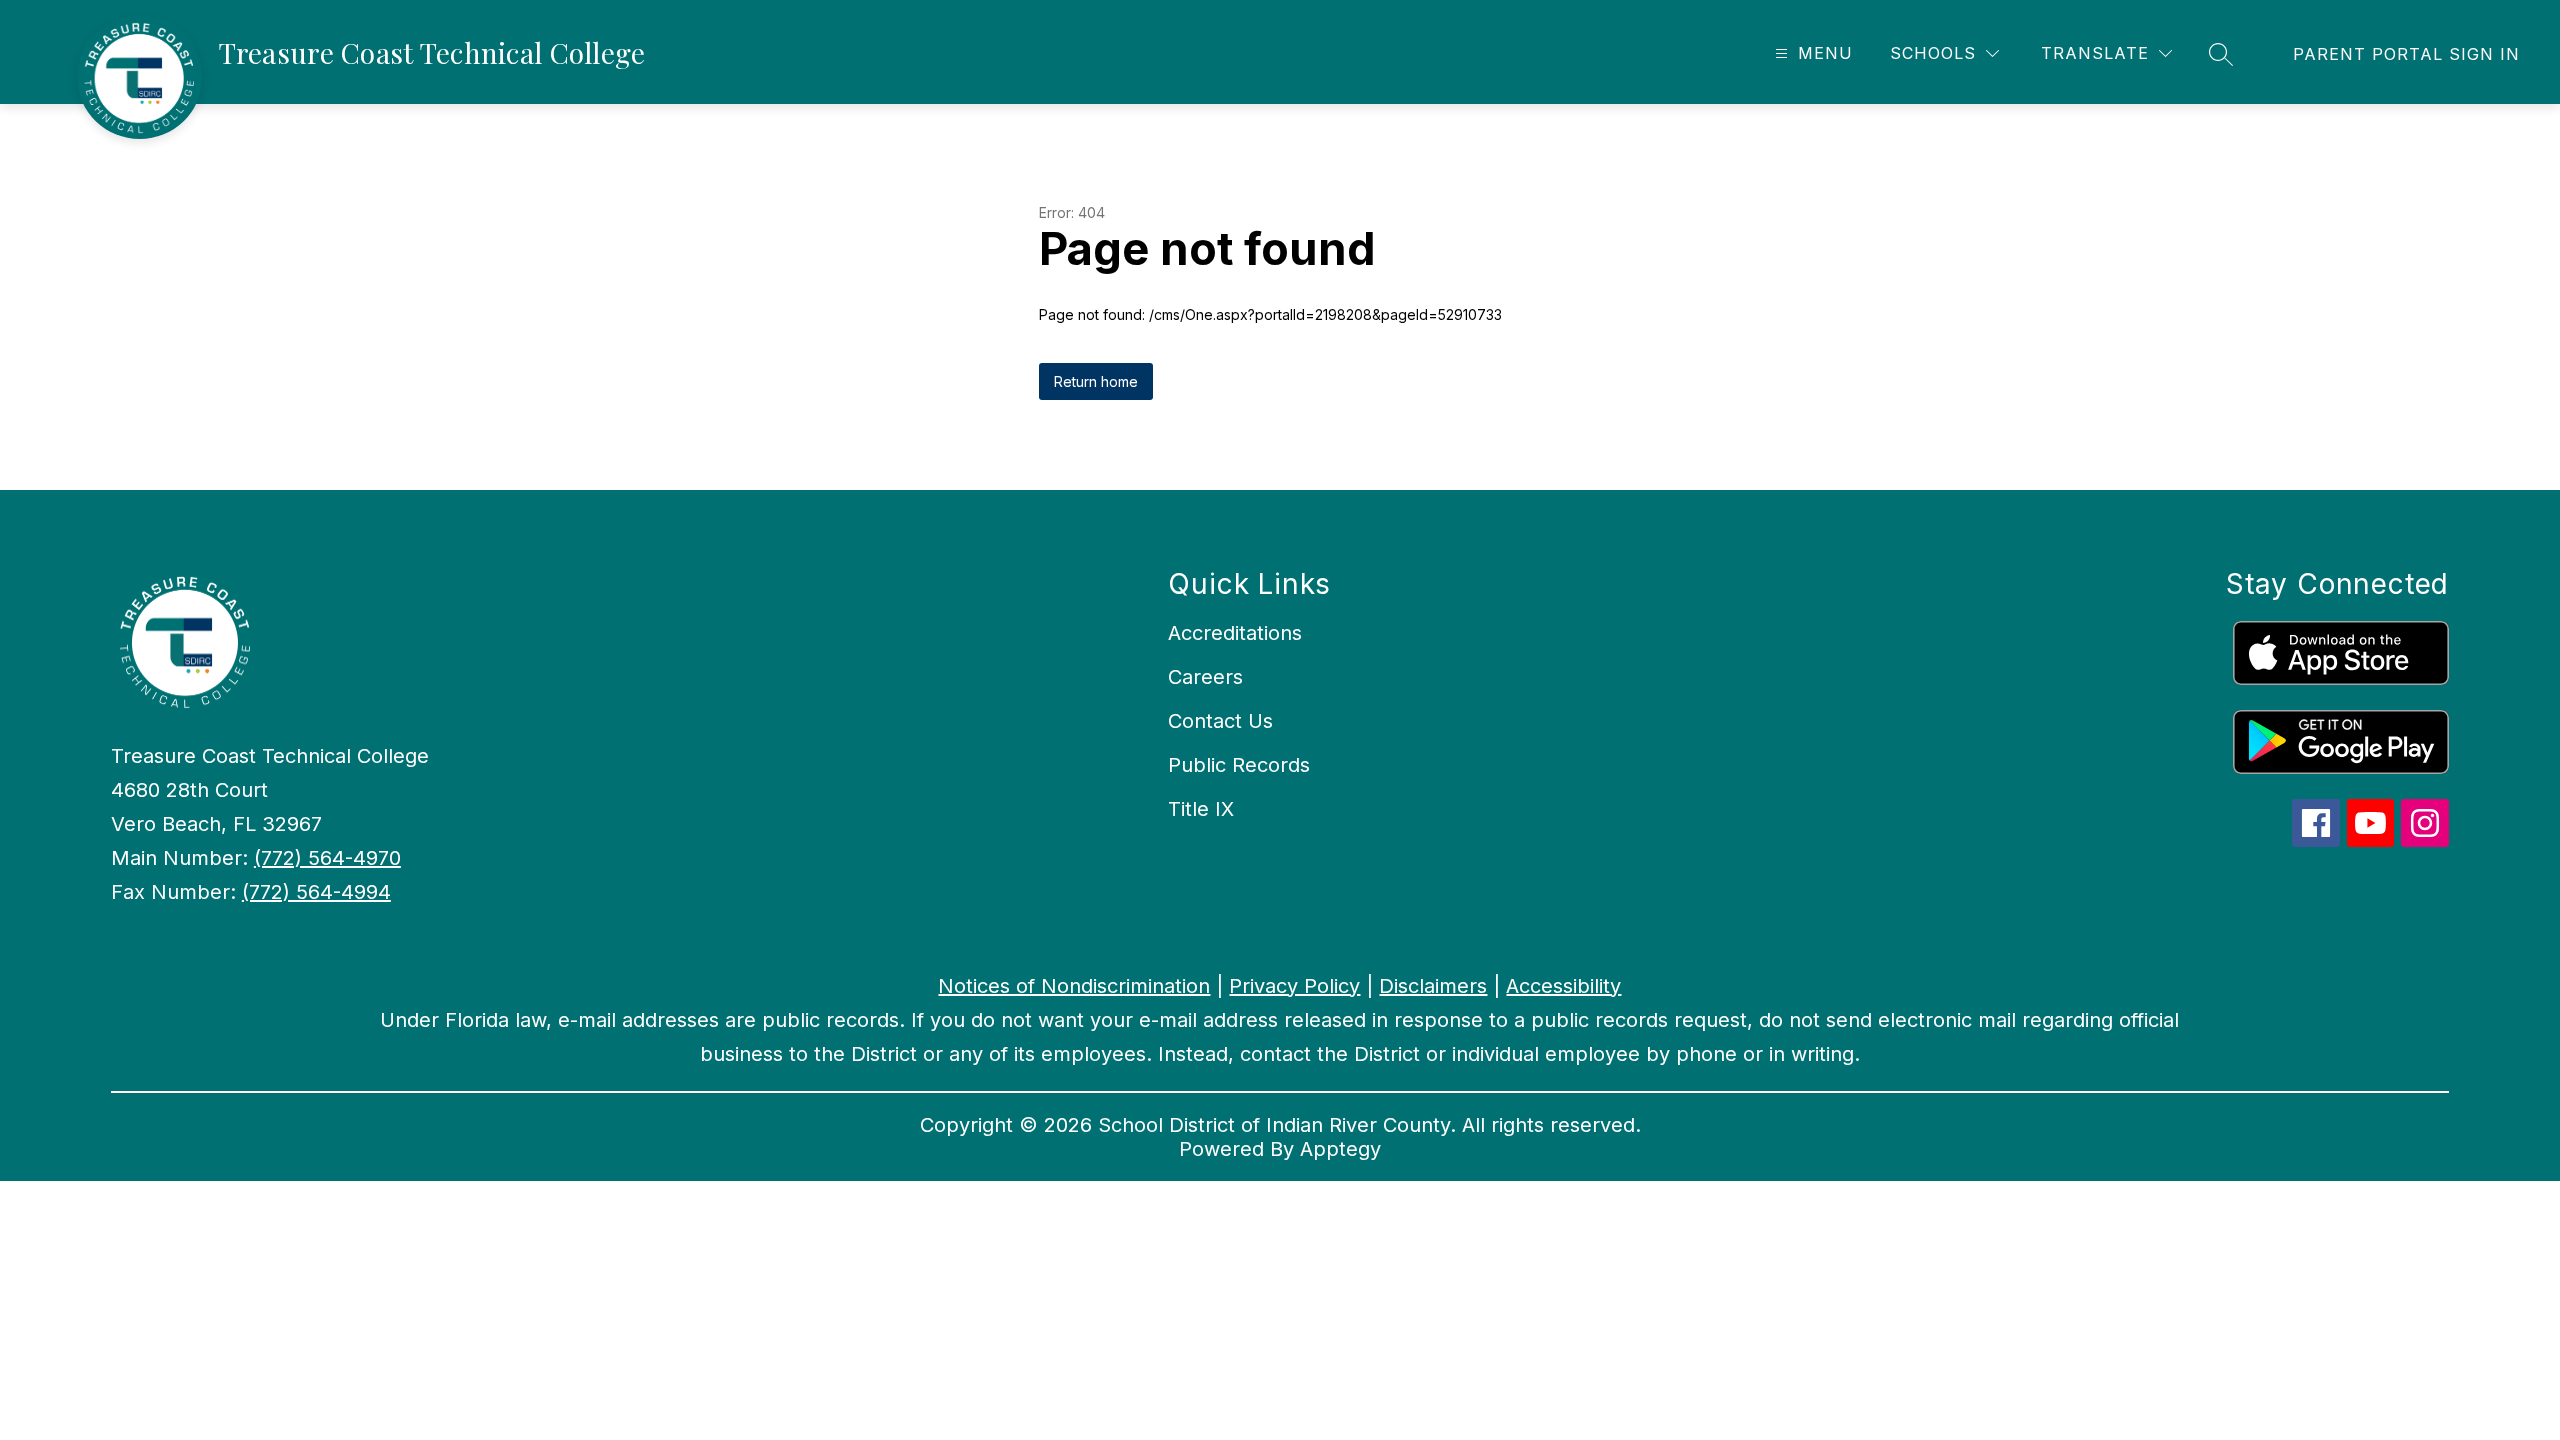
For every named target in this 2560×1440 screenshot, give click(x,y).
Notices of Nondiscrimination (1074, 986)
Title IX (1201, 809)
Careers (1205, 677)
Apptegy (1340, 1149)
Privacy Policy (1294, 986)
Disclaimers (1433, 986)
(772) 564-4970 (327, 858)
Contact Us (1220, 721)
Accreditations (1235, 633)
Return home (1096, 381)
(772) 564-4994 (316, 892)
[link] (2406, 54)
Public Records (1239, 765)
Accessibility (1563, 986)
